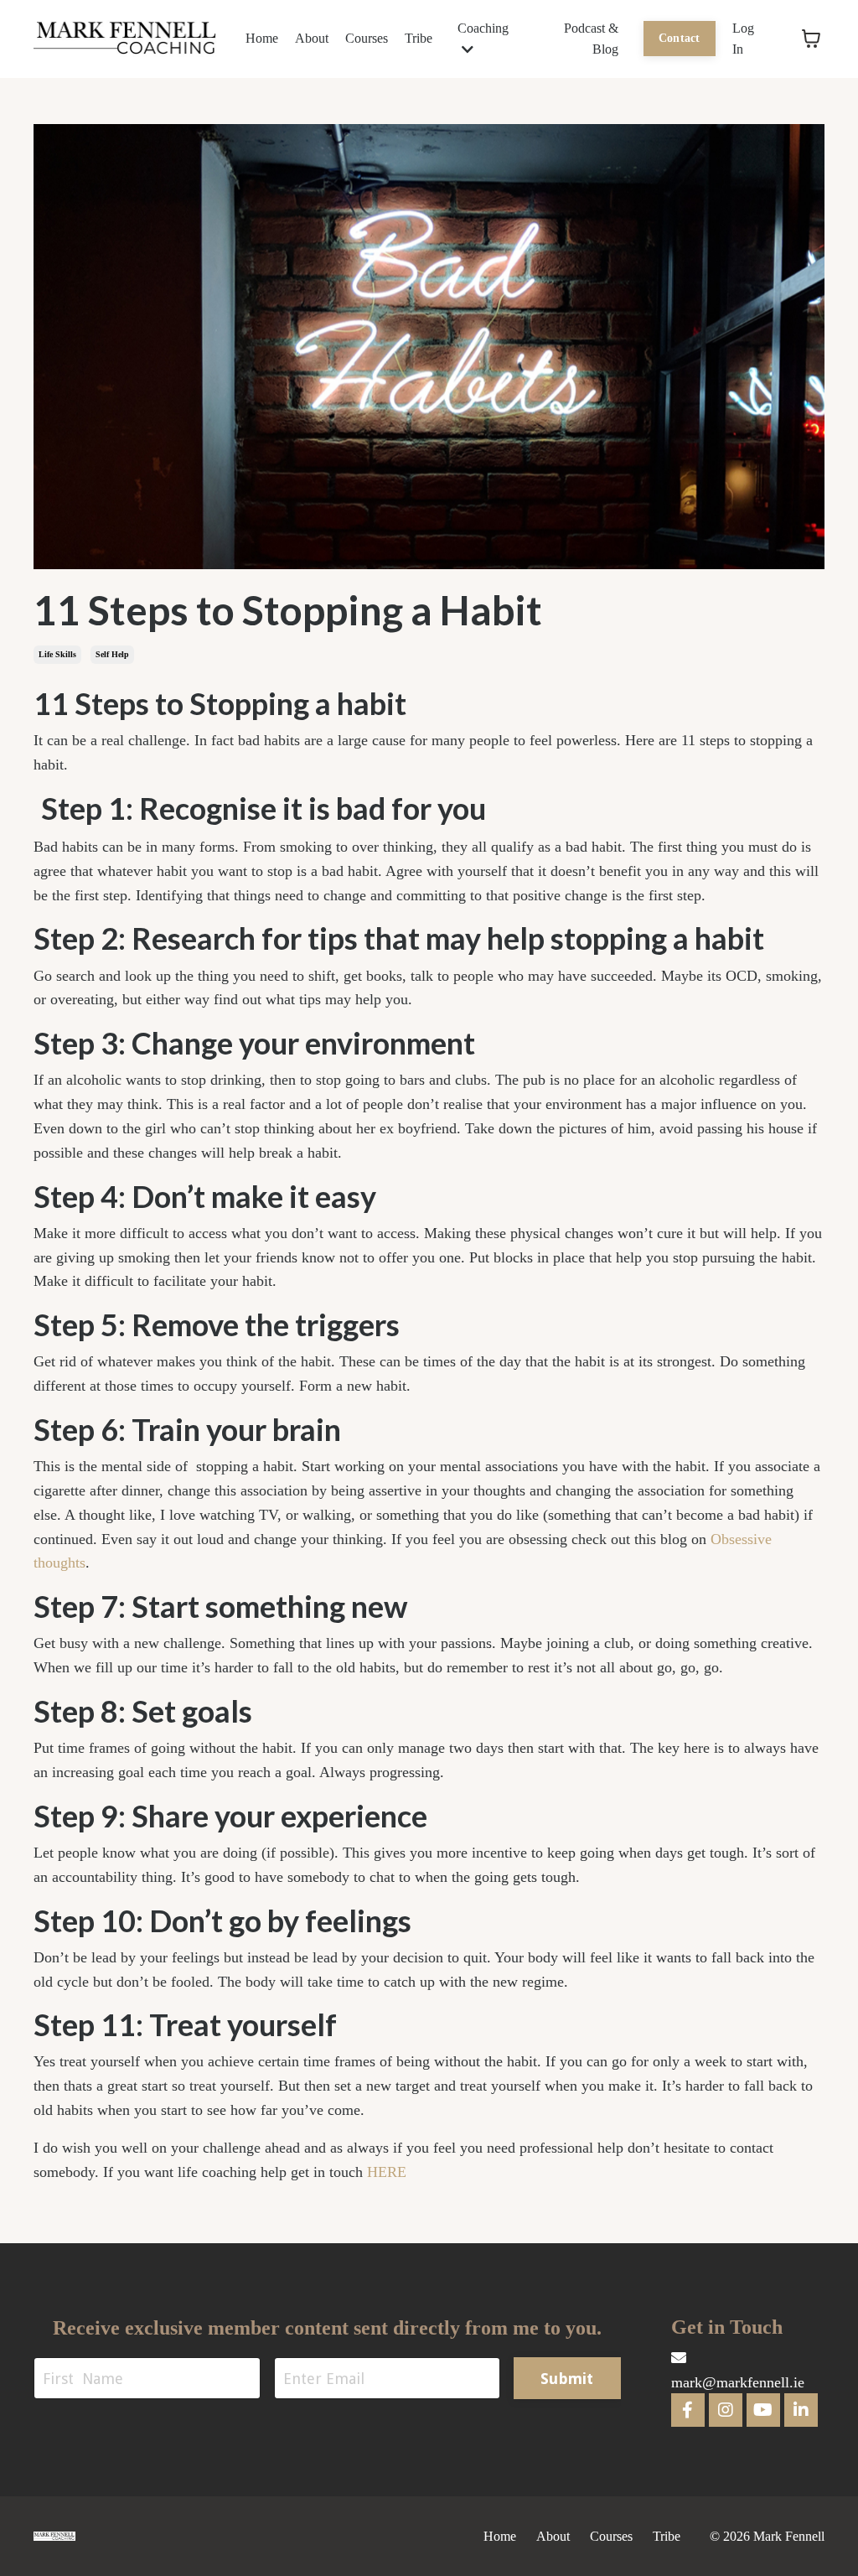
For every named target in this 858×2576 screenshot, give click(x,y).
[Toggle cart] (811, 39)
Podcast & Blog (591, 39)
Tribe (419, 38)
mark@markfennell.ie (738, 2382)
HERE (387, 2172)
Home (262, 38)
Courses (367, 38)
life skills (57, 654)
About (312, 38)
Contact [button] (680, 38)
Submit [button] (567, 2379)
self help (112, 654)
